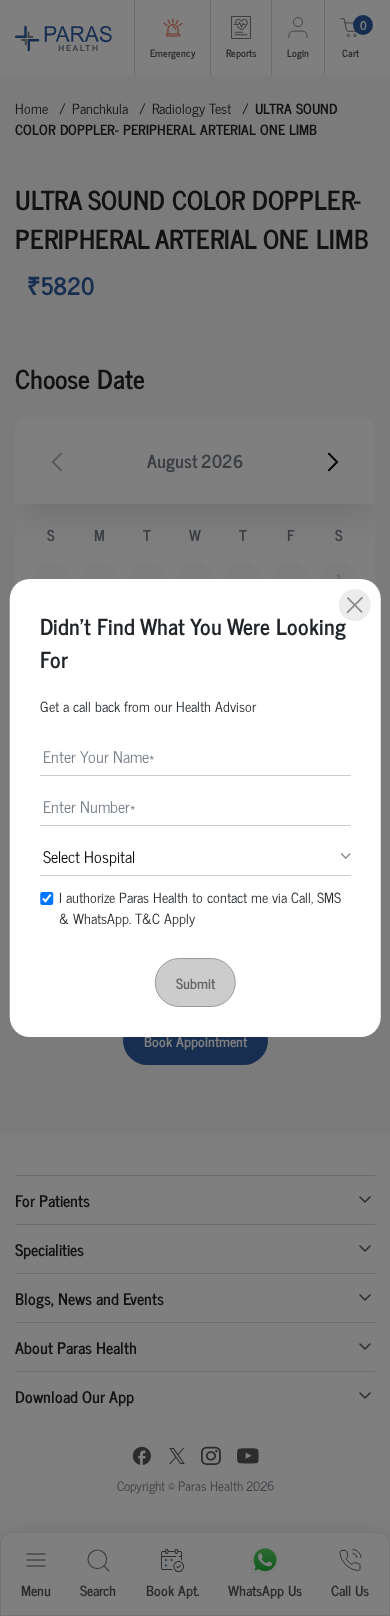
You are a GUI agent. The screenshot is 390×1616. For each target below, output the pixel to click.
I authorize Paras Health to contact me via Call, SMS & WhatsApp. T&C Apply (200, 907)
